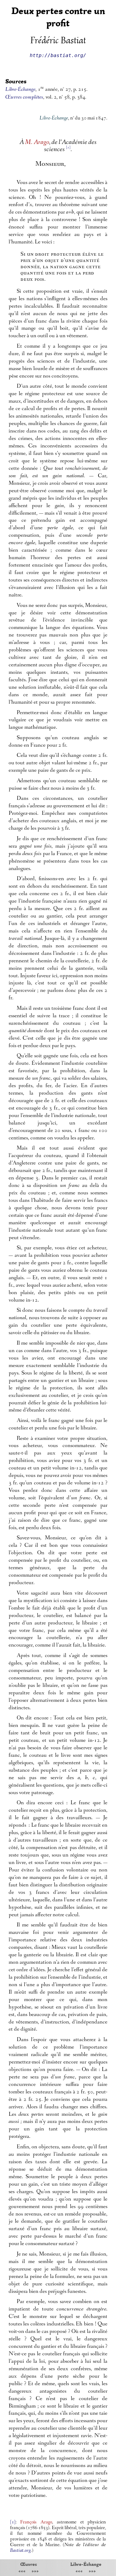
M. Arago (37, 143)
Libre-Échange (86, 2564)
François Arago (36, 2522)
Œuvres (29, 2564)
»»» (35, 2572)
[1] (13, 2522)
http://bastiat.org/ (58, 55)
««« (22, 2572)
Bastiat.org (20, 2551)
